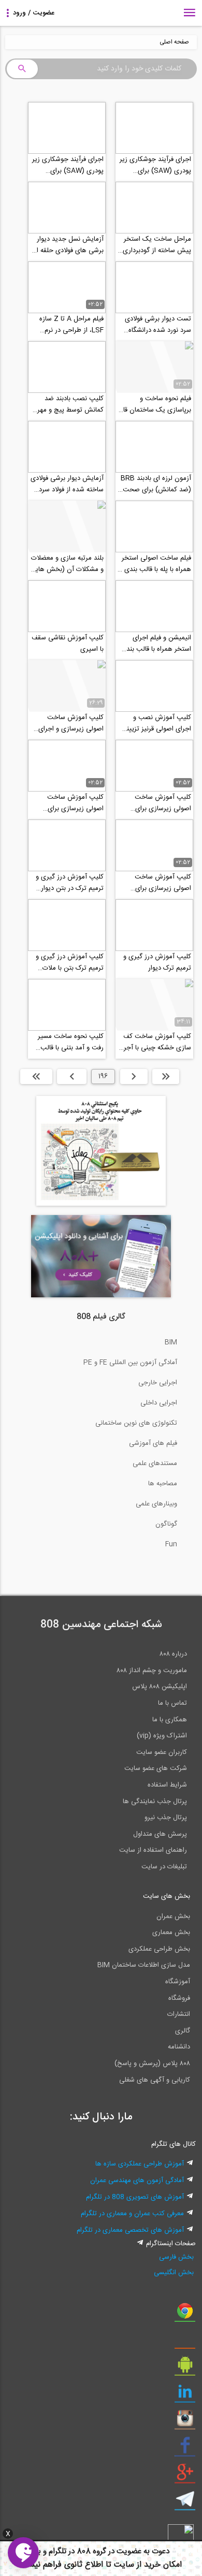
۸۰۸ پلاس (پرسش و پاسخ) (152, 2063)
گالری (183, 2031)
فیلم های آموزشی (153, 1443)
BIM (171, 1342)
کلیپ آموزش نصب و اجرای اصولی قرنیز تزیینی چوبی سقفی (156, 723)
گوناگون (166, 1524)
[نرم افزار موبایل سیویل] (185, 2368)
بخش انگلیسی (174, 2273)
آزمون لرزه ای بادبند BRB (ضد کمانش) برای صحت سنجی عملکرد (156, 484)
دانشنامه (179, 2047)
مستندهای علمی (155, 1463)
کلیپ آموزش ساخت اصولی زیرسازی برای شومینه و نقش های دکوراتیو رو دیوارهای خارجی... (163, 883)
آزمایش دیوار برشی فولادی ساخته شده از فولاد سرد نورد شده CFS (67, 484)
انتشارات (179, 2014)
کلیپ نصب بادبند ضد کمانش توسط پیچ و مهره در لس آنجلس (69, 404)
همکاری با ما (170, 1720)
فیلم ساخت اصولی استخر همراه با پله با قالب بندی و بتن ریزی (155, 564)
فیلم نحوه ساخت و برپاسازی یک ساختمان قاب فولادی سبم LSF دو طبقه (154, 404)
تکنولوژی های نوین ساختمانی (136, 1423)
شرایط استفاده (167, 1785)
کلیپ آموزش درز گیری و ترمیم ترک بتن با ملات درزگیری (70, 962)
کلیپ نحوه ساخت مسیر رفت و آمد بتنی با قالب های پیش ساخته (71, 1042)
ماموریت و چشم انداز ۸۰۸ (152, 1671)
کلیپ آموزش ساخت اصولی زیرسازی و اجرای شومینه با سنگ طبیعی (71, 723)
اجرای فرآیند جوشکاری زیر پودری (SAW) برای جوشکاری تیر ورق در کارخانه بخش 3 (155, 165)
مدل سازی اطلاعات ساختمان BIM (144, 1965)
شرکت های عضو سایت (156, 1768)
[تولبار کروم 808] (185, 2315)
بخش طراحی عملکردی (159, 1949)
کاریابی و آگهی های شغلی (155, 2080)
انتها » (36, 1076)
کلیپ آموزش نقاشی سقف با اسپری (68, 643)
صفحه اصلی (174, 42)
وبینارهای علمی (156, 1504)
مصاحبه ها (163, 1484)
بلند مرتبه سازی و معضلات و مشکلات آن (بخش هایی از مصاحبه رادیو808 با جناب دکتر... (67, 564)
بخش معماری (171, 1933)
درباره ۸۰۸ (173, 1654)
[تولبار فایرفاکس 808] (185, 2341)
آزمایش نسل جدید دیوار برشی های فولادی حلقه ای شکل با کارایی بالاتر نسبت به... (68, 245)
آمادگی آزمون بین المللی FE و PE (130, 1363)
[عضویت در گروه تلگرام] (185, 2503)
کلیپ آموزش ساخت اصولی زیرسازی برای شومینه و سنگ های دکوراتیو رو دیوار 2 (163, 803)
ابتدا (166, 1076)
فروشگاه (179, 1998)
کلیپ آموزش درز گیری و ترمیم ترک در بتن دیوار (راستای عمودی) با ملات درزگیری (70, 883)
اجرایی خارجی (158, 1383)
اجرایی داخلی (159, 1403)
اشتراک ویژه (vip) (162, 1736)
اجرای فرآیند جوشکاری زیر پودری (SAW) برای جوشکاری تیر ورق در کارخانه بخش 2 (68, 165)
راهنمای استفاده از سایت (153, 1850)
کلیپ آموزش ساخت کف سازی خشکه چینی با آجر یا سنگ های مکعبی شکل (154, 1042)
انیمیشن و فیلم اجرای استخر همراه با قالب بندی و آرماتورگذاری (156, 643)
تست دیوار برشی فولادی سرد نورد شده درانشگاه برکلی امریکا (158, 325)
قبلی (134, 1076)
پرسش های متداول (160, 1834)
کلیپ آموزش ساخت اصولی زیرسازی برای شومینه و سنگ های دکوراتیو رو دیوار (75, 803)
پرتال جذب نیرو (166, 1818)
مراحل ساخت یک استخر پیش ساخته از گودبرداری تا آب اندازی (157, 245)
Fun (171, 1544)
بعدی (72, 1076)
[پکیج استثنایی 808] (101, 1204)
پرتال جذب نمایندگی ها (155, 1802)
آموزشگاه (178, 1982)
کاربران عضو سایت (162, 1752)
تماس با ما (172, 1703)
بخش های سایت (167, 1896)
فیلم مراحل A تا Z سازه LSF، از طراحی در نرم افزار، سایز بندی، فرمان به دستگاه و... (69, 325)
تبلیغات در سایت (164, 1867)
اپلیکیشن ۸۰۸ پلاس (160, 1687)
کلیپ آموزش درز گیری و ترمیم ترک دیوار (157, 962)
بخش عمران (173, 1916)
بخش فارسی (176, 2257)
